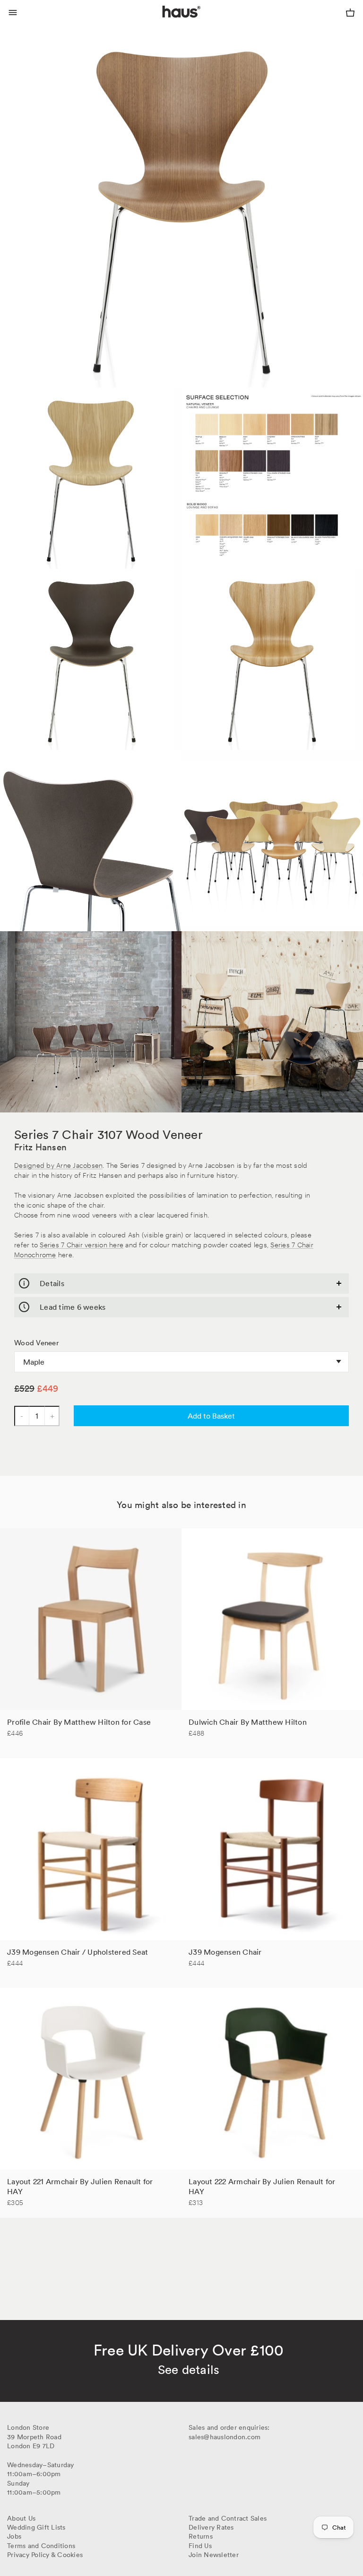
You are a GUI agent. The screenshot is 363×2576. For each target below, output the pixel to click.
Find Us (200, 2546)
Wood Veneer (37, 1343)
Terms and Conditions (41, 2546)
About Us (21, 2518)
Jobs (14, 2536)
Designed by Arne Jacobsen (58, 1165)
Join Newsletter (214, 2555)
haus (164, 23)
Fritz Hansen (40, 1147)
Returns (201, 2536)
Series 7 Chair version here (82, 1244)
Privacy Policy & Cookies (45, 2555)
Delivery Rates (211, 2527)
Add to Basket (211, 1416)
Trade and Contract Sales (228, 2518)
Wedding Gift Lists (36, 2527)
